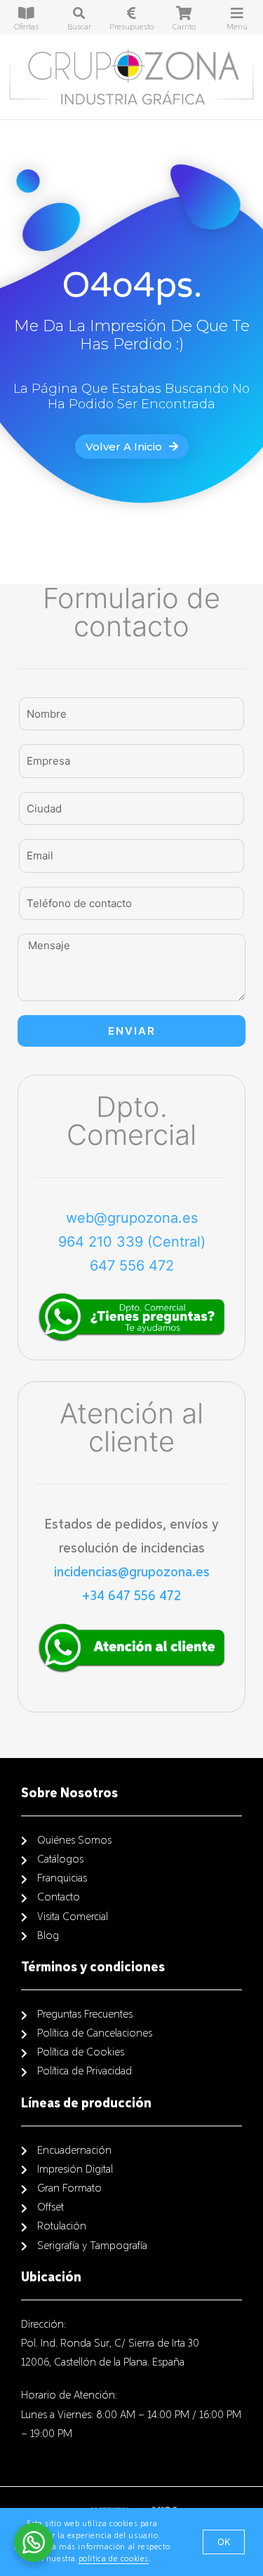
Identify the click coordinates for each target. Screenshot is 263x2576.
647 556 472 (132, 1266)
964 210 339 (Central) (132, 1242)
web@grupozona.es (132, 1218)
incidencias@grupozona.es (132, 1572)
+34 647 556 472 (131, 1596)
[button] (132, 447)
